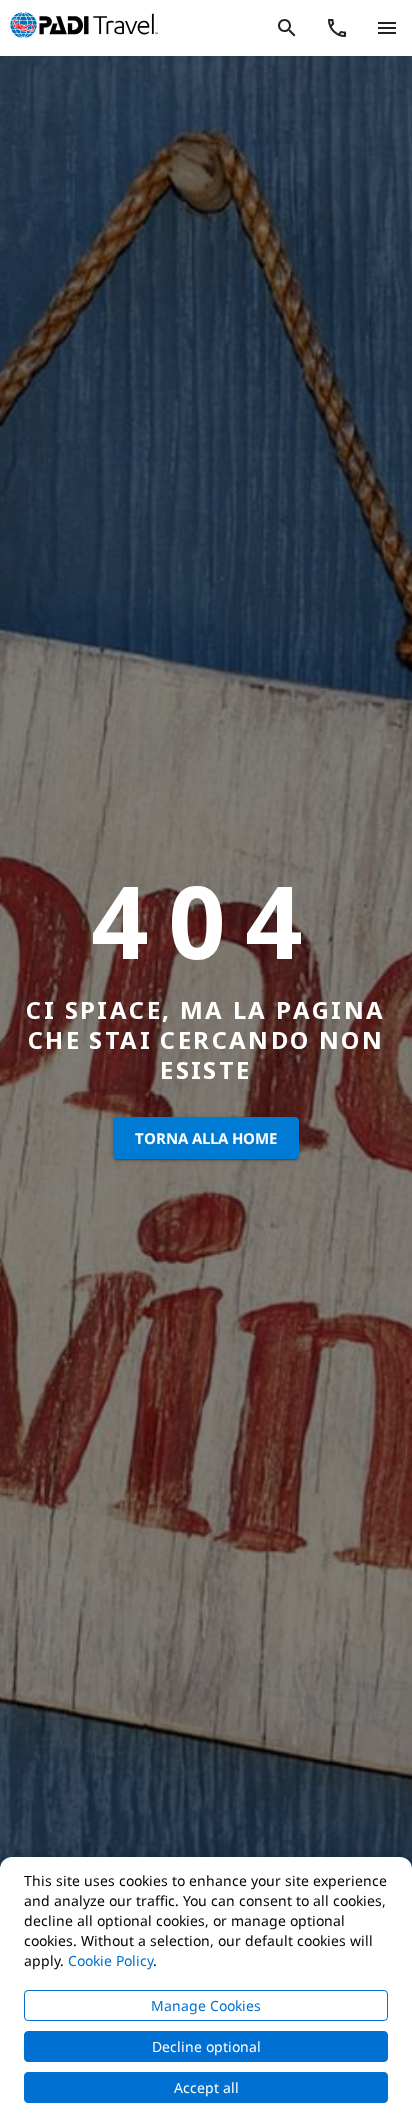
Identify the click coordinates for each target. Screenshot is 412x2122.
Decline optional (206, 2046)
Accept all (206, 2087)
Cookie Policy (110, 1960)
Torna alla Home (206, 1138)
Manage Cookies (206, 2005)
